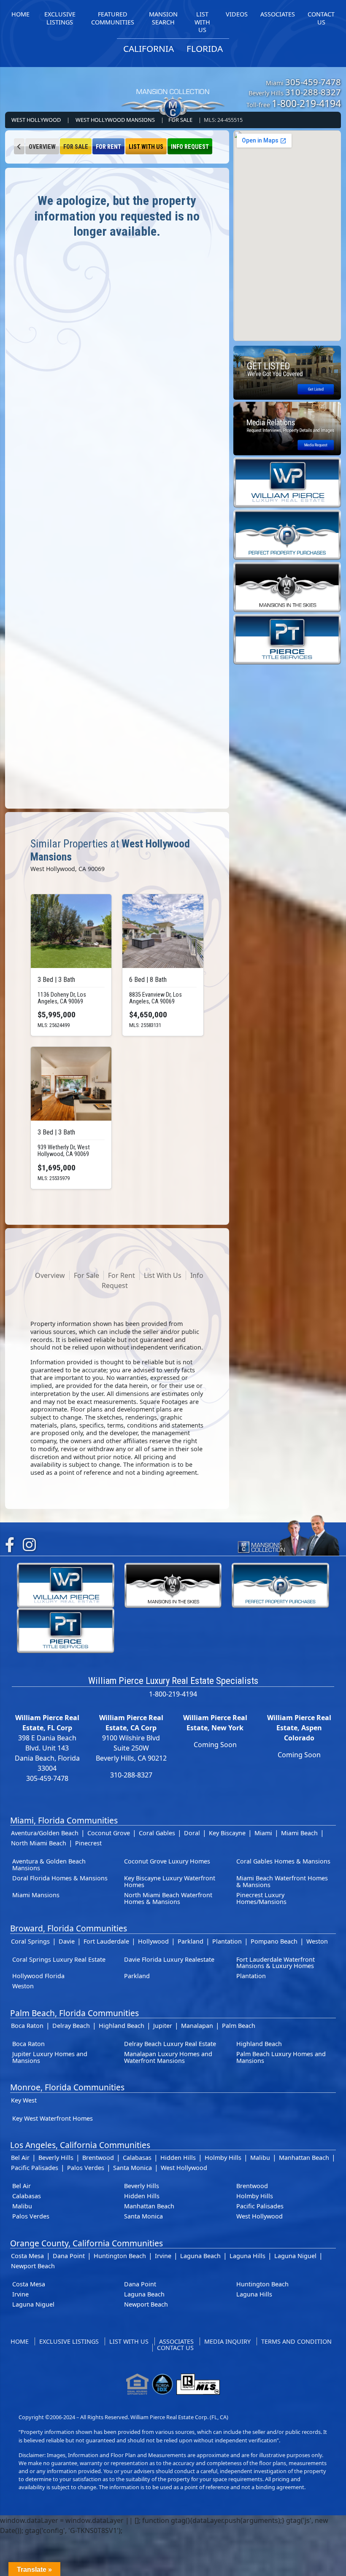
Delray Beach (71, 2026)
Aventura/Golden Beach (45, 1833)
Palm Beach (239, 2026)
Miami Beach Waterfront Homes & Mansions (282, 1881)
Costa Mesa (27, 2256)
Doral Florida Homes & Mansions (60, 1878)
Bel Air (20, 2158)
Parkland (191, 1941)
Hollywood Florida (38, 1976)
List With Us (146, 147)
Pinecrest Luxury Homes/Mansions (261, 1898)
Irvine (163, 2256)
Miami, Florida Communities (64, 1820)
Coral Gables (157, 1833)
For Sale (76, 147)
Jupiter (163, 2026)
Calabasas (137, 2158)
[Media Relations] (287, 428)
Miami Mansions (36, 1895)
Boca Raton (27, 2026)
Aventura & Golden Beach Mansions (49, 1865)
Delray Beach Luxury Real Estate (170, 2044)
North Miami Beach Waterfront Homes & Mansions (168, 1898)
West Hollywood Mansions (115, 120)
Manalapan (197, 2026)
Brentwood (98, 2158)
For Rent (108, 147)
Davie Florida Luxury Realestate (169, 1959)
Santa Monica (132, 2168)
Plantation (227, 1941)
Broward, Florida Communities (69, 1928)
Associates (176, 2341)
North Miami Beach (39, 1843)
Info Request (190, 147)
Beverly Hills (56, 2158)
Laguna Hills (247, 2256)
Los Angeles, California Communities (80, 2145)
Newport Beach (33, 2266)
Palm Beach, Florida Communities (74, 2013)
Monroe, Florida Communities (67, 2087)
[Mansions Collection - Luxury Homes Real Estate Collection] (173, 89)
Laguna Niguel (295, 2256)
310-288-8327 (313, 92)
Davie (67, 1941)
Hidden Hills (178, 2158)
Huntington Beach (120, 2256)
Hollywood (153, 1941)
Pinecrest (88, 1843)
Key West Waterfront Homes (53, 2118)
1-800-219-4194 (306, 103)
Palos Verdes (86, 2168)
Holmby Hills (223, 2158)
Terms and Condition (296, 2341)
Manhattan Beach (304, 2158)
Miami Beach (299, 1833)
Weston (317, 1941)
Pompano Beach (274, 1941)
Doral (192, 1833)
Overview (42, 147)
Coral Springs (30, 1941)
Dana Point (69, 2256)
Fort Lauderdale (106, 1941)
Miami (263, 1833)
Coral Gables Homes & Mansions (283, 1861)
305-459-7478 (313, 82)
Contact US (175, 2348)
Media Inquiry (227, 2341)
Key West (24, 2100)
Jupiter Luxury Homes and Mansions (50, 2057)
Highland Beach (122, 2026)
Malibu (260, 2158)
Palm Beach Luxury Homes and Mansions (281, 2057)
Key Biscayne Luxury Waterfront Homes (170, 1881)
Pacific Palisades (35, 2168)
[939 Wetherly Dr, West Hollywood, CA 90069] (71, 1084)
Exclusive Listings (69, 2341)
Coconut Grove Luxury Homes (167, 1861)
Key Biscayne (227, 1833)
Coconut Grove (109, 1833)
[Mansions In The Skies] (287, 586)
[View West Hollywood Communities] (19, 146)
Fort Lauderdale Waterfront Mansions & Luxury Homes (276, 1963)
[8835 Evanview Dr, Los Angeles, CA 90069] (163, 931)
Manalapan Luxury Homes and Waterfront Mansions (168, 2057)
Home (20, 2341)
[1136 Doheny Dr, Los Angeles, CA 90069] (71, 931)
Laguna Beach (200, 2256)
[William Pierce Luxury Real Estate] (287, 482)
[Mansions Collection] (288, 1534)
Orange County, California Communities (86, 2243)
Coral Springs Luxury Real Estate (59, 1959)
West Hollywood (36, 120)
